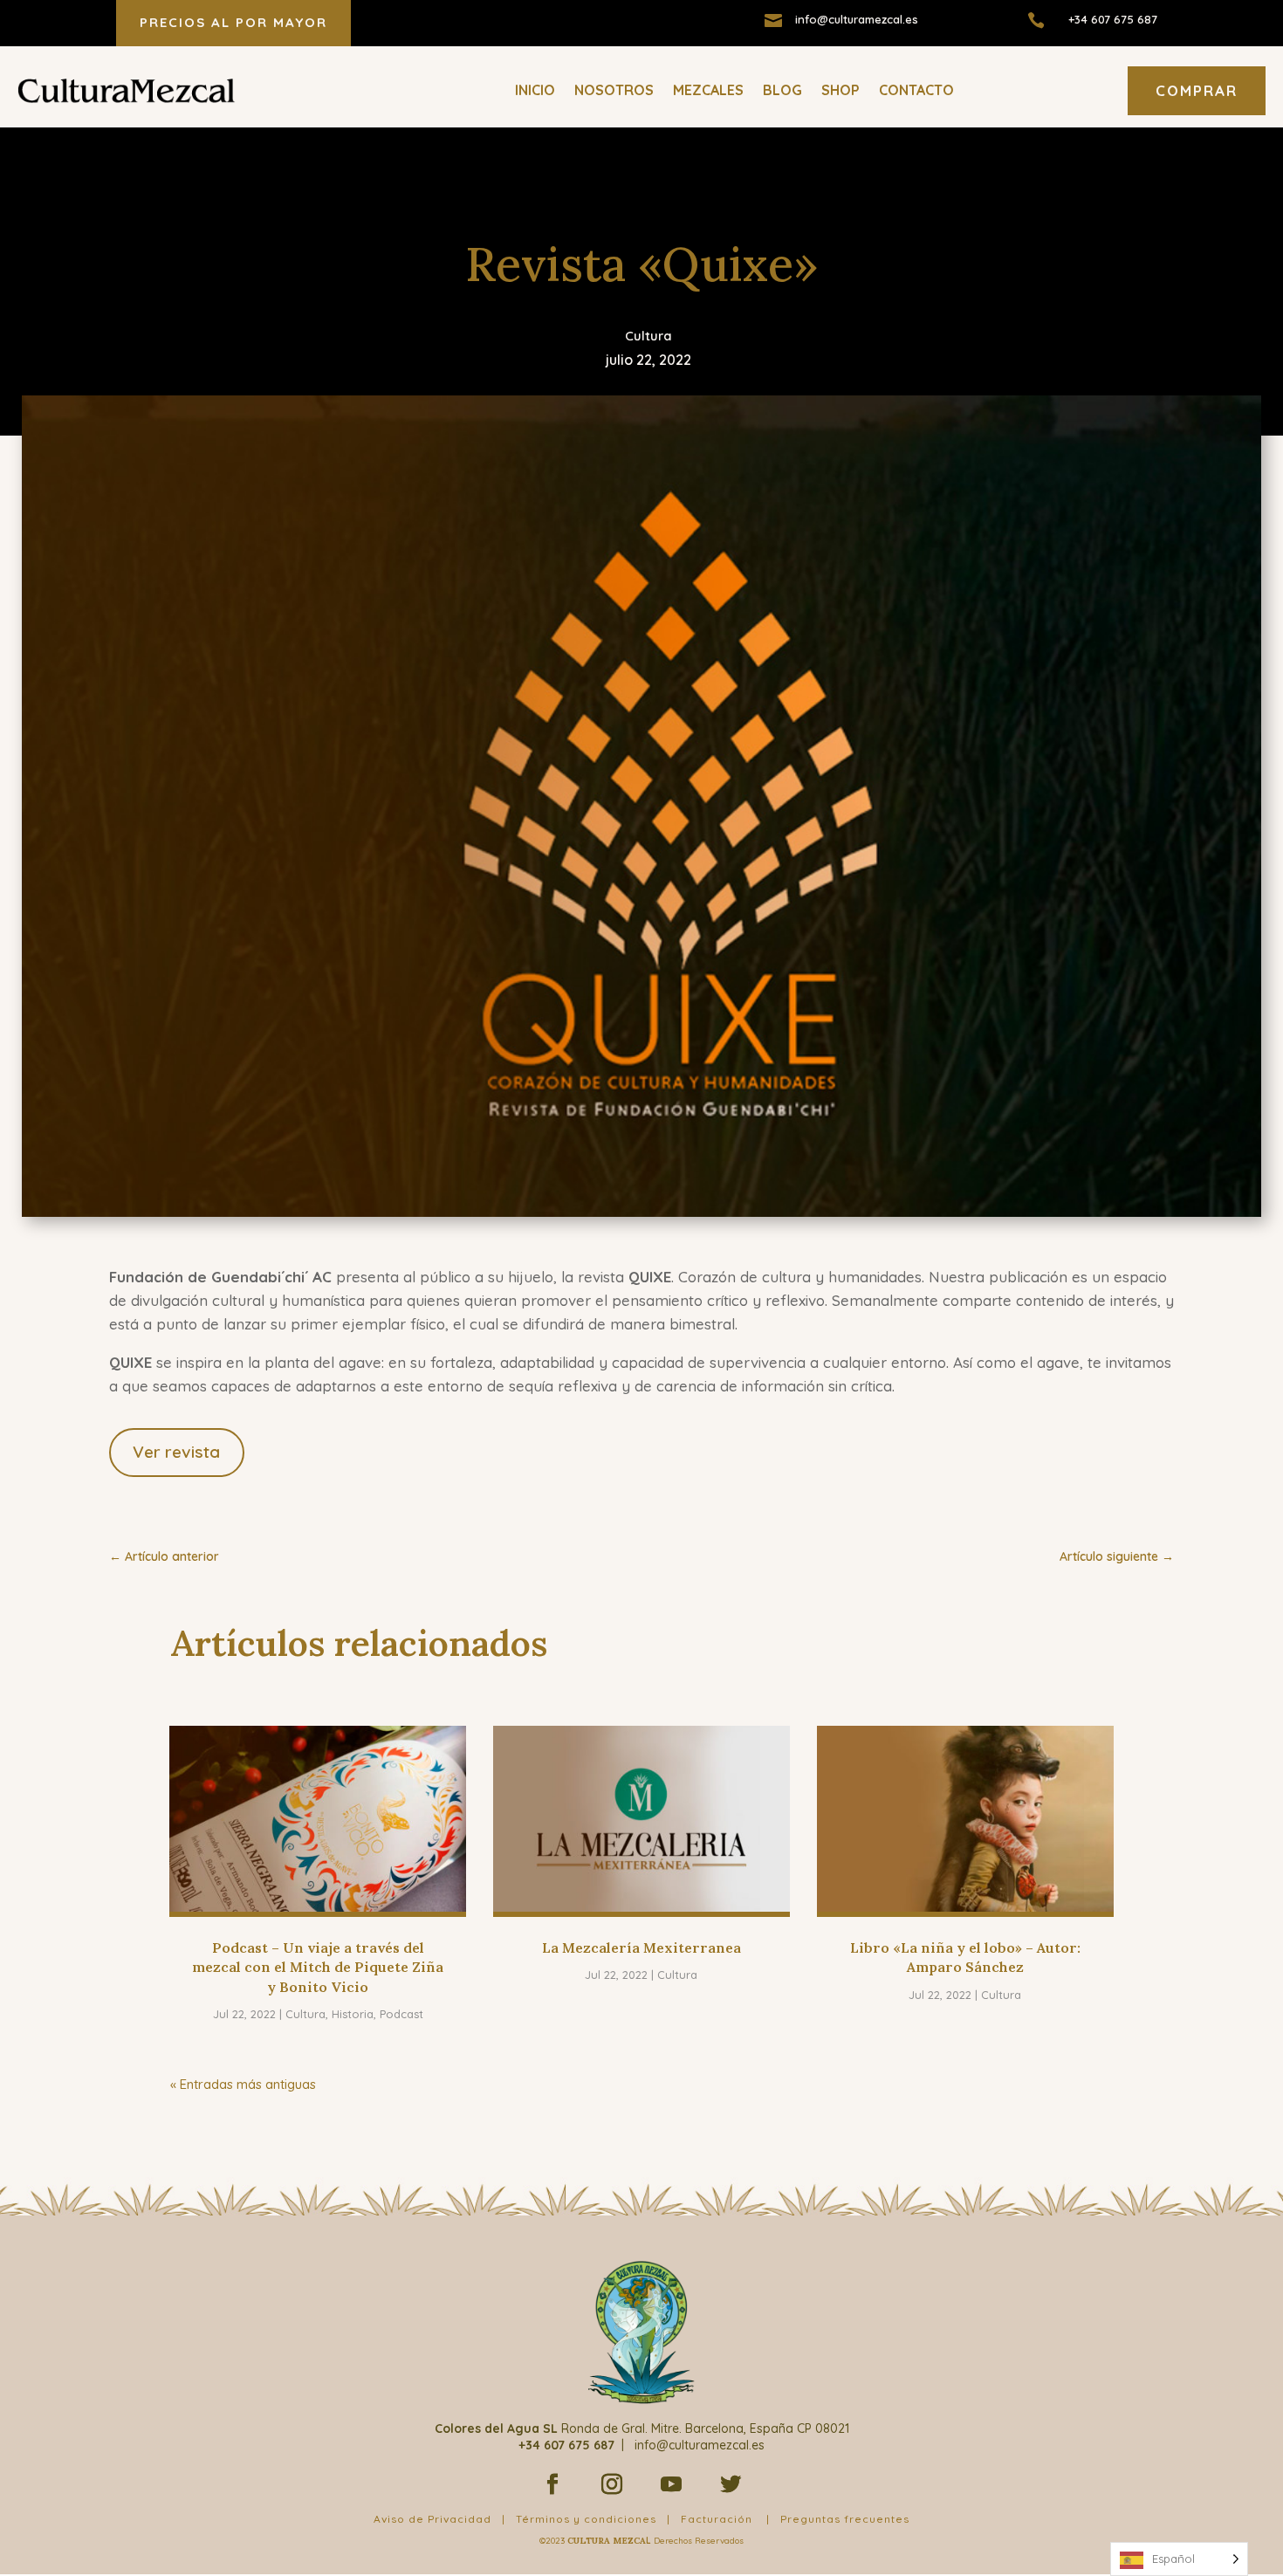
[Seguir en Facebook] (552, 2484)
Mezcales (708, 90)
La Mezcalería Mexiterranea (641, 1947)
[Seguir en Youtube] (671, 2484)
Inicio (535, 90)
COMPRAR (1197, 90)
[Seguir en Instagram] (612, 2484)
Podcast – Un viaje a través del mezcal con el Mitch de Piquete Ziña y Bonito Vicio (318, 1967)
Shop (840, 90)
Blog (782, 90)
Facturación (717, 2519)
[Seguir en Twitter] (731, 2484)
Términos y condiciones (586, 2519)
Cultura (648, 336)
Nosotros (614, 90)
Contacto (916, 90)
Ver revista (176, 1452)
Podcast (401, 2014)
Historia (353, 2014)
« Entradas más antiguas (243, 2084)
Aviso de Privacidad (432, 2519)
